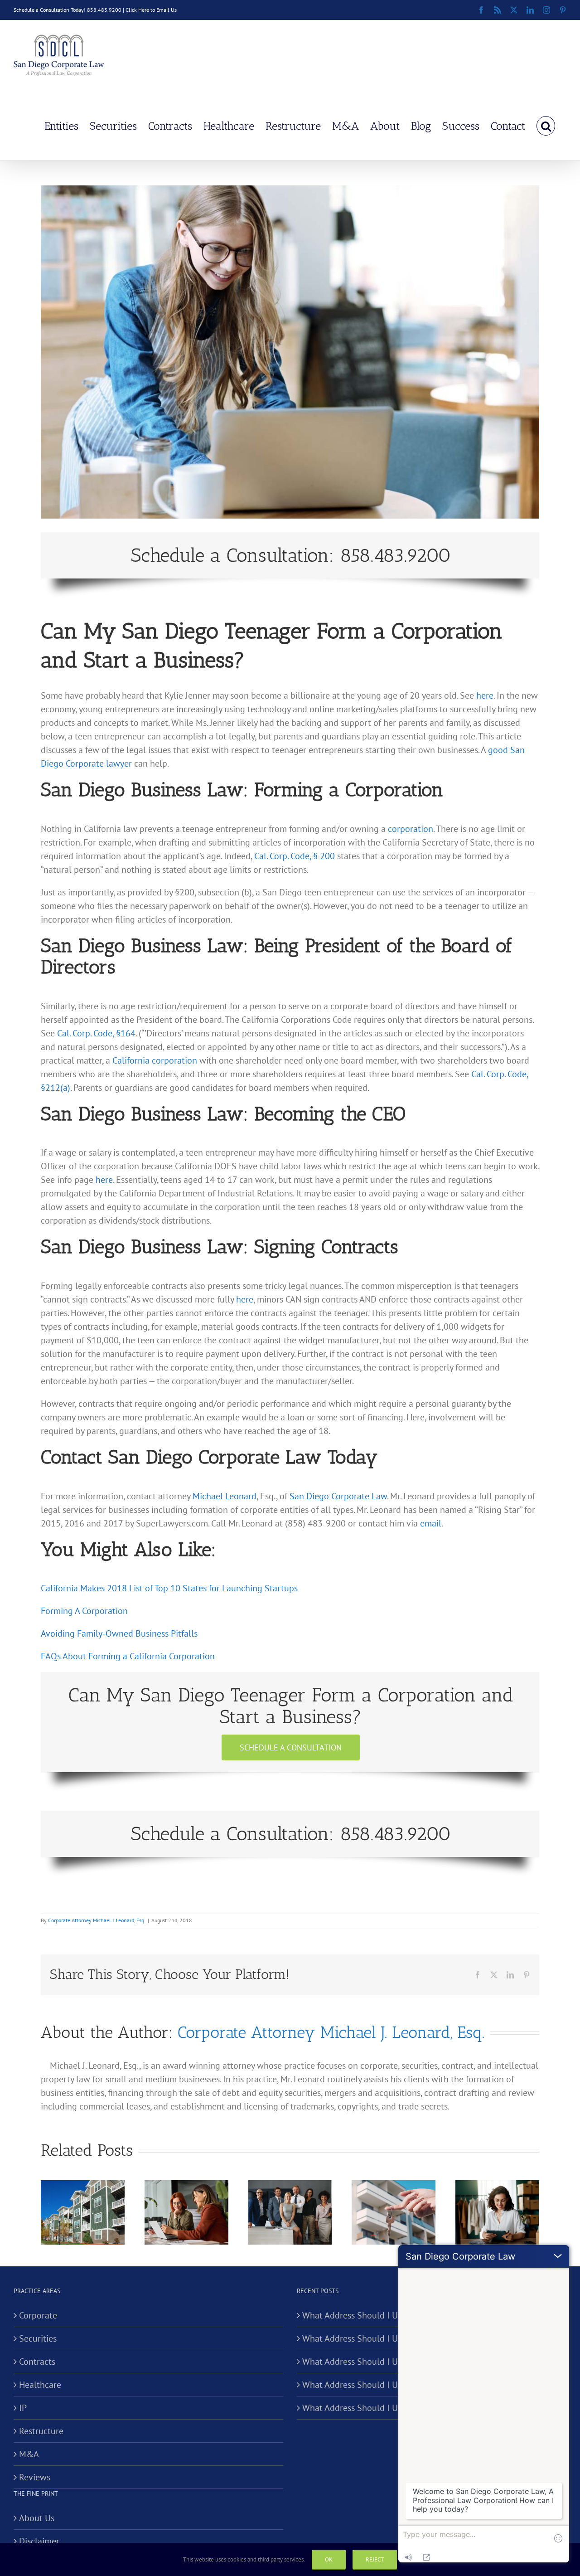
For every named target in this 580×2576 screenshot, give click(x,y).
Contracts (37, 2362)
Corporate (38, 2315)
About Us (37, 2518)
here (485, 695)
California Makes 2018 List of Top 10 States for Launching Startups (169, 1588)
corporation (411, 829)
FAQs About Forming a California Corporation (128, 1656)
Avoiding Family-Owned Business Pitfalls (119, 1633)
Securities (38, 2338)
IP (23, 2408)
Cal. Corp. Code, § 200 (295, 856)
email (431, 1523)
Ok (329, 2559)
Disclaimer (39, 2541)
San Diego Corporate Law (338, 1496)
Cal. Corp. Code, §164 (96, 1033)
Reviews (35, 2477)
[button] (546, 125)
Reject (375, 2559)
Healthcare (40, 2385)
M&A (29, 2454)
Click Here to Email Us (151, 10)
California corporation (155, 1060)
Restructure (41, 2431)
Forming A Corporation (84, 1611)
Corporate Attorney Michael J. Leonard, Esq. (97, 1920)
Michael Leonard (225, 1496)
